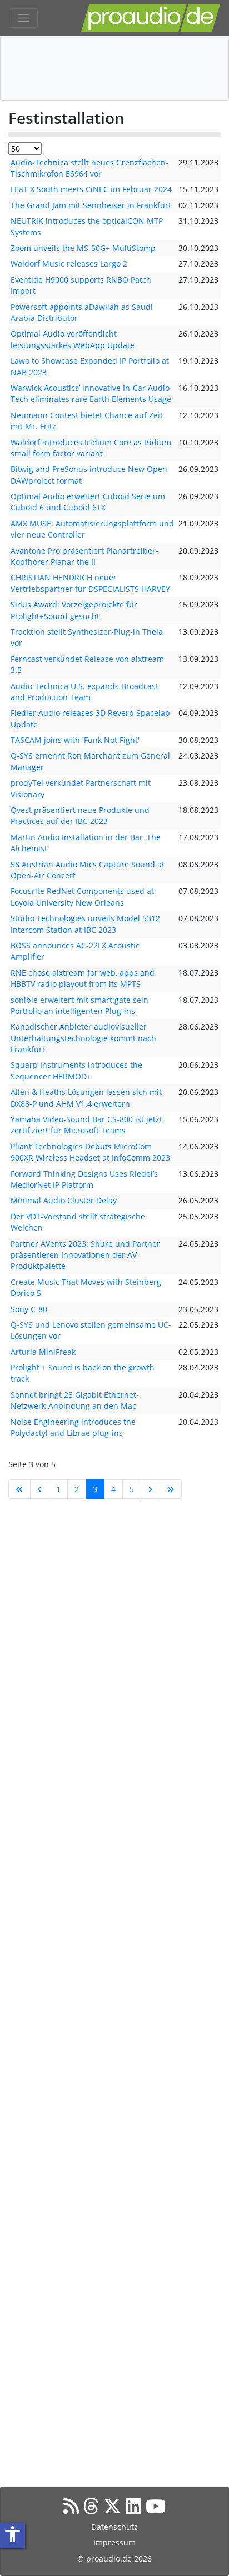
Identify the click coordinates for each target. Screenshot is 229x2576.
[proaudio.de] (151, 18)
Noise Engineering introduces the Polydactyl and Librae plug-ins (73, 1427)
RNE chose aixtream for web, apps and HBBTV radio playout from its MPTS (83, 978)
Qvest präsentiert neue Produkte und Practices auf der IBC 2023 (80, 815)
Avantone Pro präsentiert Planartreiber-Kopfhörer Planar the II (84, 556)
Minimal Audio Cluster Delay (64, 1200)
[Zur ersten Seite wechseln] (19, 1489)
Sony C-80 (29, 1309)
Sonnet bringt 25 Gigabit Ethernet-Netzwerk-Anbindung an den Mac (75, 1400)
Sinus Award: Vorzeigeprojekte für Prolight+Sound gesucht (74, 610)
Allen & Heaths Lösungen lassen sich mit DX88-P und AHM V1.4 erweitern (86, 1098)
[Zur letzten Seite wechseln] (171, 1489)
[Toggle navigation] (23, 18)
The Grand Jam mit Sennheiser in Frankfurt (91, 205)
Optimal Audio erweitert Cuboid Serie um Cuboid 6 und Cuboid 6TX (88, 502)
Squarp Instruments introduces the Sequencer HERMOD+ (76, 1070)
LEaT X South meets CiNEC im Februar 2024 (91, 189)
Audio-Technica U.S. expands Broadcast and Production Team (84, 692)
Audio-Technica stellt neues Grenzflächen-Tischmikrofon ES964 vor (89, 168)
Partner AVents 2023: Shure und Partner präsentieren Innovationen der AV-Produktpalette (85, 1255)
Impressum (114, 2542)
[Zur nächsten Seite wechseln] (150, 1489)
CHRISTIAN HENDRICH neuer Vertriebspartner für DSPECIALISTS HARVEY (90, 583)
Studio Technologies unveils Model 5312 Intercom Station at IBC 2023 (85, 924)
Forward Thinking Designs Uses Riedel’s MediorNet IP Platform (84, 1179)
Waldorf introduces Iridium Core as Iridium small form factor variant (91, 448)
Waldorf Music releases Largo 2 (69, 263)
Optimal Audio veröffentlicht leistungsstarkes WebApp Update (73, 339)
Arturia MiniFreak (43, 1352)
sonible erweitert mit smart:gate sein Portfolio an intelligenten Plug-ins (79, 1005)
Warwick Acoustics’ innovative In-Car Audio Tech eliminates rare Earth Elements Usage (91, 393)
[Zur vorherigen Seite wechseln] (40, 1489)
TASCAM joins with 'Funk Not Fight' (75, 740)
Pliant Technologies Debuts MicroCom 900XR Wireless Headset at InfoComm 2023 (90, 1152)
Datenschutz (114, 2527)
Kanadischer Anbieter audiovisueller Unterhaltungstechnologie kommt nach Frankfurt (83, 1038)
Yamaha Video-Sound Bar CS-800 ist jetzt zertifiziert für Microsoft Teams (86, 1125)
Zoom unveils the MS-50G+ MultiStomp (83, 248)
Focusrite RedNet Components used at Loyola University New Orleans (82, 897)
